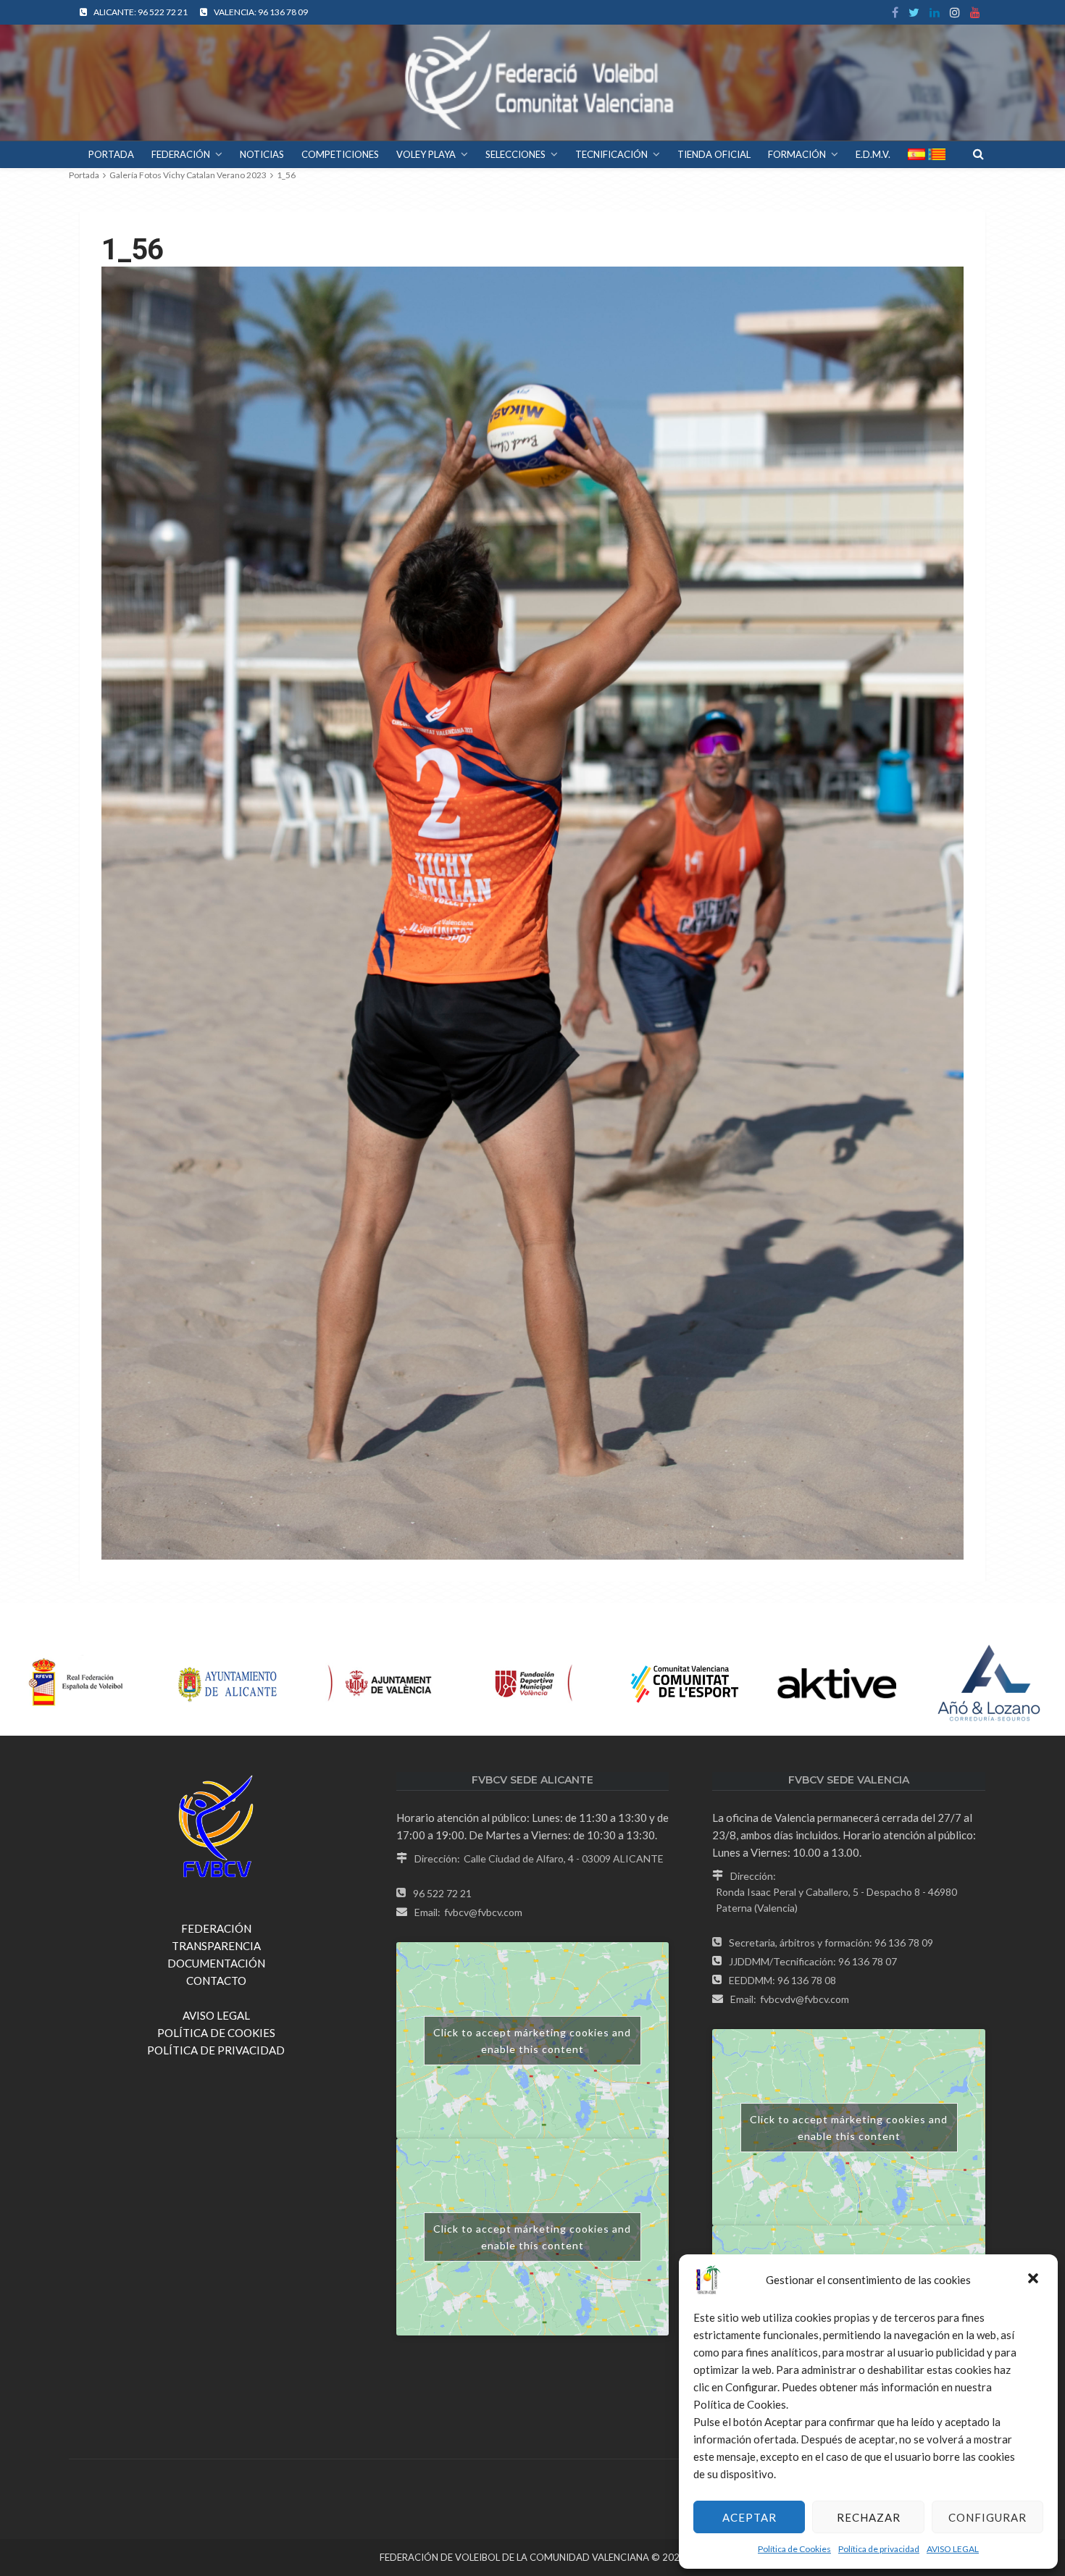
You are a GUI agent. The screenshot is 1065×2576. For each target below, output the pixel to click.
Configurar (987, 2517)
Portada (84, 175)
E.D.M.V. (873, 154)
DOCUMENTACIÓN (216, 1963)
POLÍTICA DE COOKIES (216, 2033)
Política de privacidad (879, 2549)
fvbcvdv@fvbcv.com (805, 1999)
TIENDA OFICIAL (714, 154)
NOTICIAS (262, 154)
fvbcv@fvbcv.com (483, 1912)
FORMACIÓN (797, 154)
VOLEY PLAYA (426, 154)
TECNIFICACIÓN (611, 154)
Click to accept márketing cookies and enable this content (532, 2041)
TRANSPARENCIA (216, 1946)
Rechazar (869, 2517)
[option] (76, 1684)
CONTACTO (216, 1981)
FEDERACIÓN (181, 154)
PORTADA (111, 154)
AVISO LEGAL (953, 2549)
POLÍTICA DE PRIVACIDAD (216, 2050)
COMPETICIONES (340, 154)
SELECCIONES (515, 154)
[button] (1035, 2280)
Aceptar (749, 2517)
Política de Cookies (794, 2549)
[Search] (978, 154)
